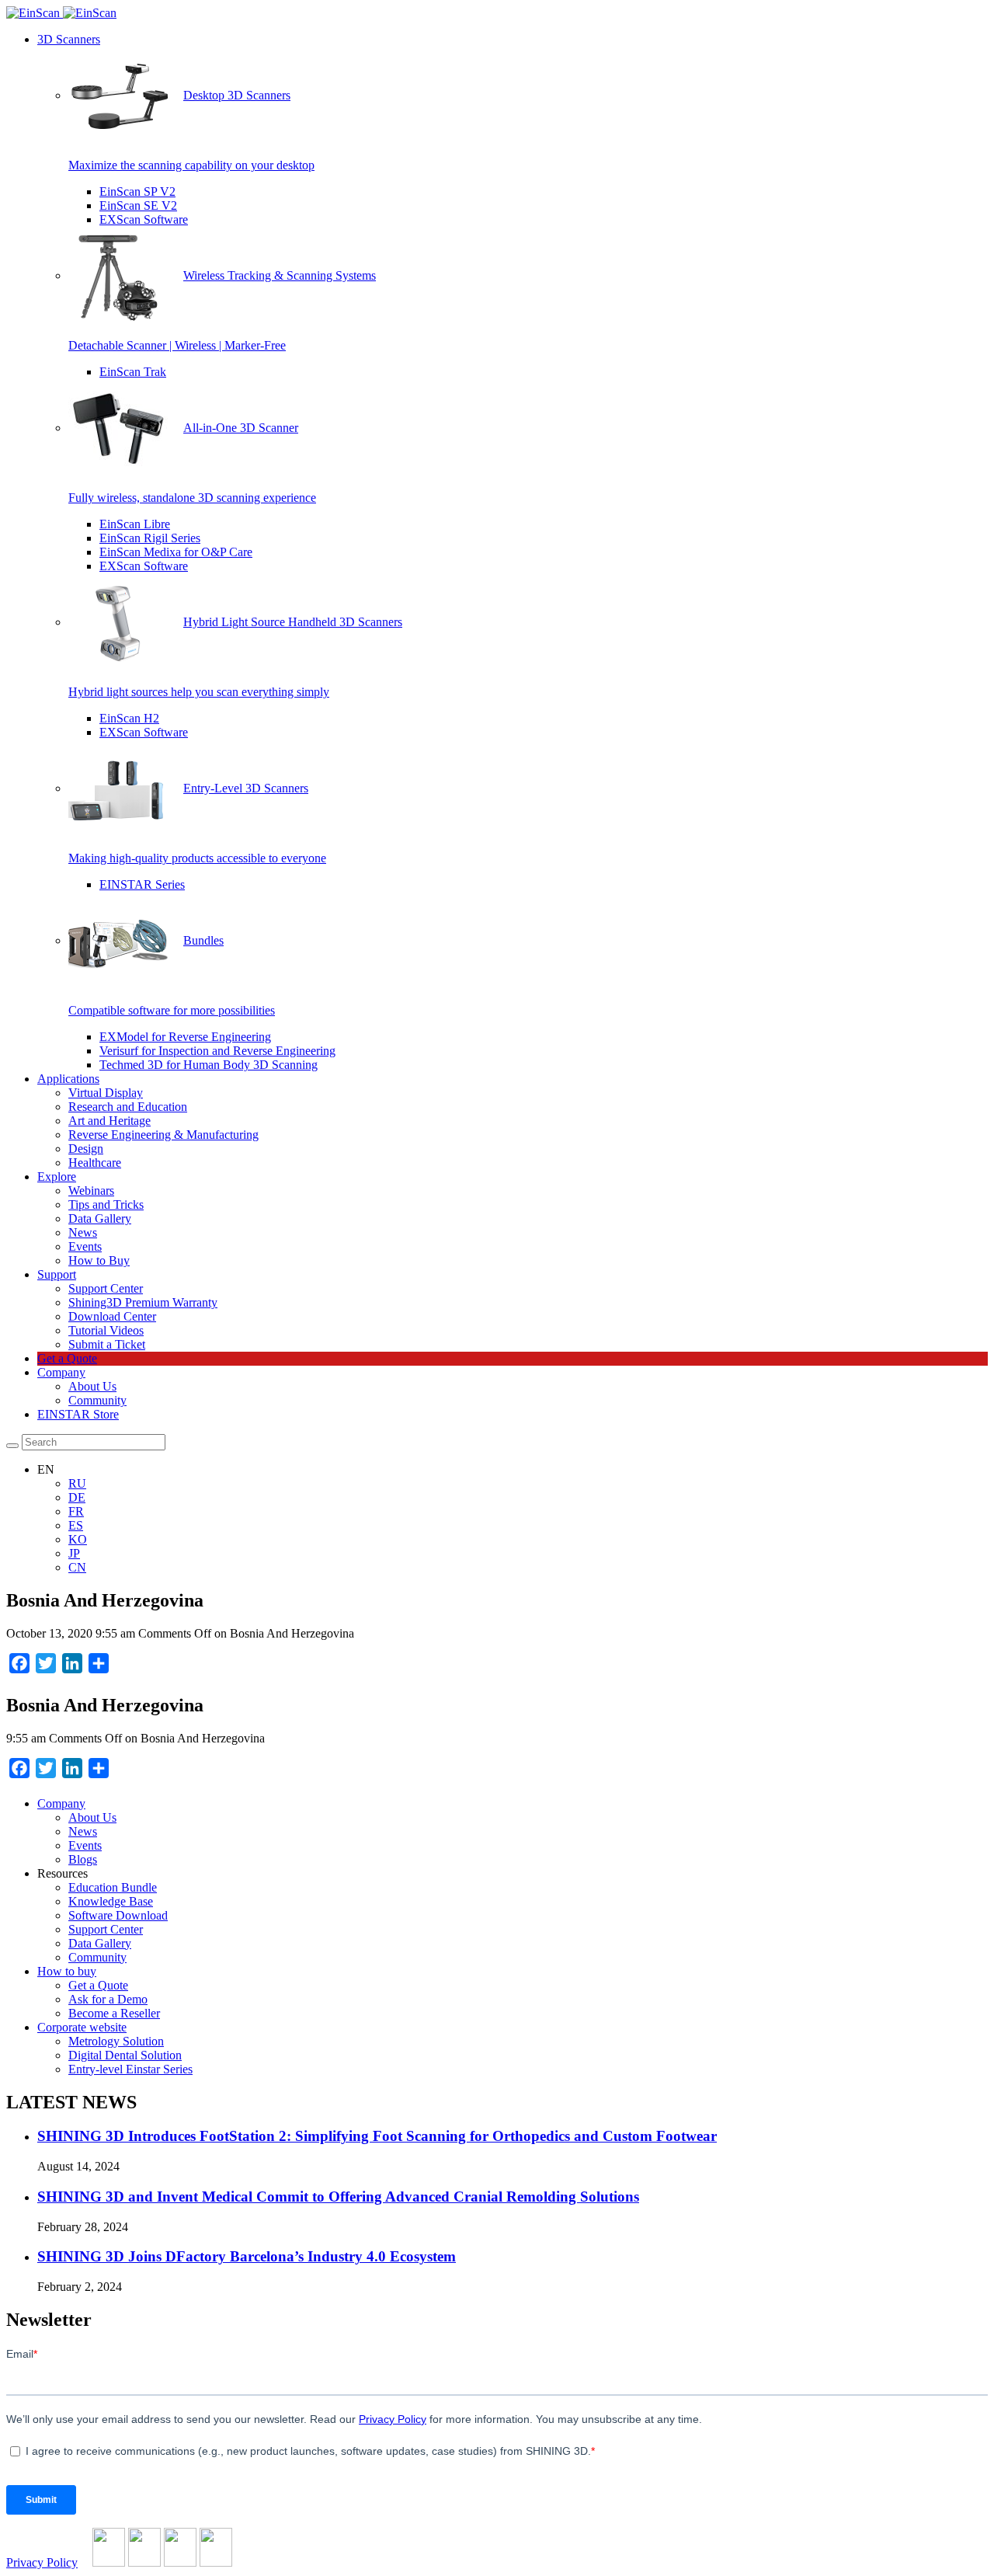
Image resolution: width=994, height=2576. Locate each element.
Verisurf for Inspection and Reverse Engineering (217, 1051)
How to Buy (99, 1260)
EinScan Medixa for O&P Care (176, 552)
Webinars (91, 1191)
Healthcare (95, 1163)
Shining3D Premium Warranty (143, 1302)
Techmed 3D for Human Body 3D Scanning (209, 1065)
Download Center (112, 1316)
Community (97, 1400)
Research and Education (128, 1107)
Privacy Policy (42, 2562)
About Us (92, 1386)
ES (76, 1525)
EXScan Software (144, 219)
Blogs (83, 1859)
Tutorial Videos (106, 1330)
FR (76, 1511)
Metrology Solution (116, 2041)
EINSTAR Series (142, 884)
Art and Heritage (109, 1121)
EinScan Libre (135, 524)
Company (61, 1372)
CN (77, 1567)
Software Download (118, 1915)
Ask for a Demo (108, 1999)
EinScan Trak (133, 372)
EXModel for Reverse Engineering (185, 1037)
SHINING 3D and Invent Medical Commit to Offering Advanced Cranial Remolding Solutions (338, 2197)
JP (74, 1553)
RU (77, 1483)
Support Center (106, 1288)
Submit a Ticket (107, 1344)
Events (85, 1246)
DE (77, 1497)
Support (57, 1274)
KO (78, 1539)
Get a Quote (67, 1358)
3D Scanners (69, 39)
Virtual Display (106, 1093)
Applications (68, 1079)
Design (86, 1149)
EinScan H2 (129, 718)
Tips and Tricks (106, 1204)
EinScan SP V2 (137, 191)
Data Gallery (100, 1218)
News (83, 1232)
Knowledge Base (111, 1901)
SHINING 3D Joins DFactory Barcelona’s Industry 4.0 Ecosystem (247, 2256)
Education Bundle (113, 1887)
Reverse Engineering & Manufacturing (163, 1135)
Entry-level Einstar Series (130, 2069)
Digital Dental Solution (125, 2055)
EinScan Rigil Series (150, 538)
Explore (57, 1177)
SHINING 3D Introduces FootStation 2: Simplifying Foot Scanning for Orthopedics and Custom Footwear (377, 2136)
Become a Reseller (114, 2013)
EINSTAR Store (78, 1414)
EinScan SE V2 (138, 205)
